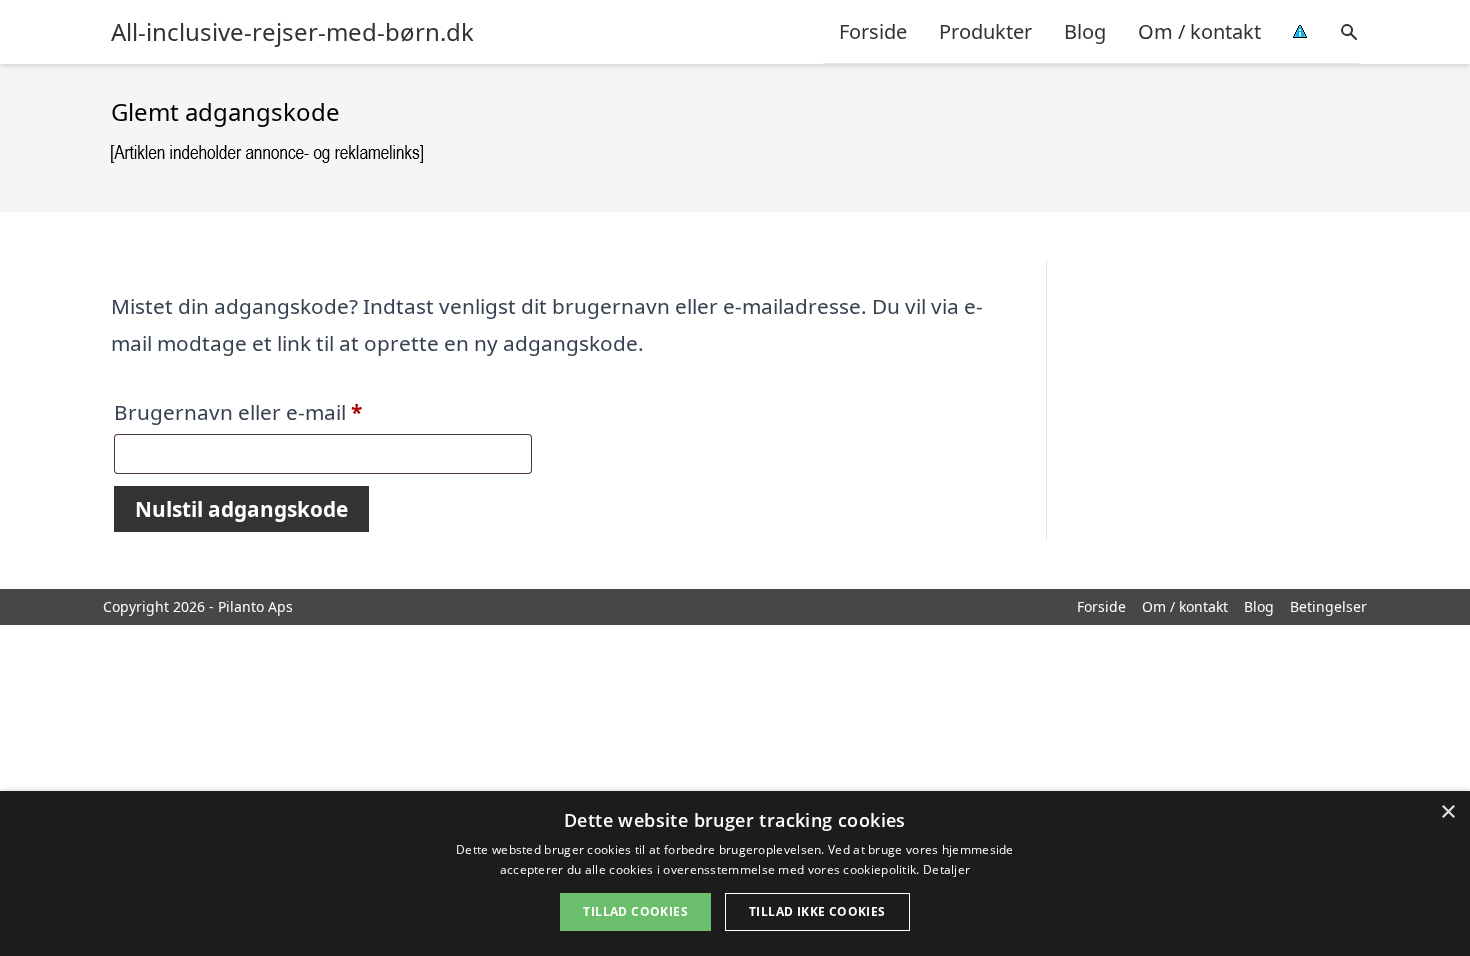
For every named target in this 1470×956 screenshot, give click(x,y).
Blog (1085, 31)
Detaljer (946, 869)
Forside (873, 31)
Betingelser (1328, 606)
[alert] (735, 873)
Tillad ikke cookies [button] (817, 911)
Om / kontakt (1199, 31)
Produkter (985, 31)
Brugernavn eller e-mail (284, 411)
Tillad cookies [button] (635, 911)
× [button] (1447, 812)
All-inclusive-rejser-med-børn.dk (292, 32)
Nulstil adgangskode (241, 509)
